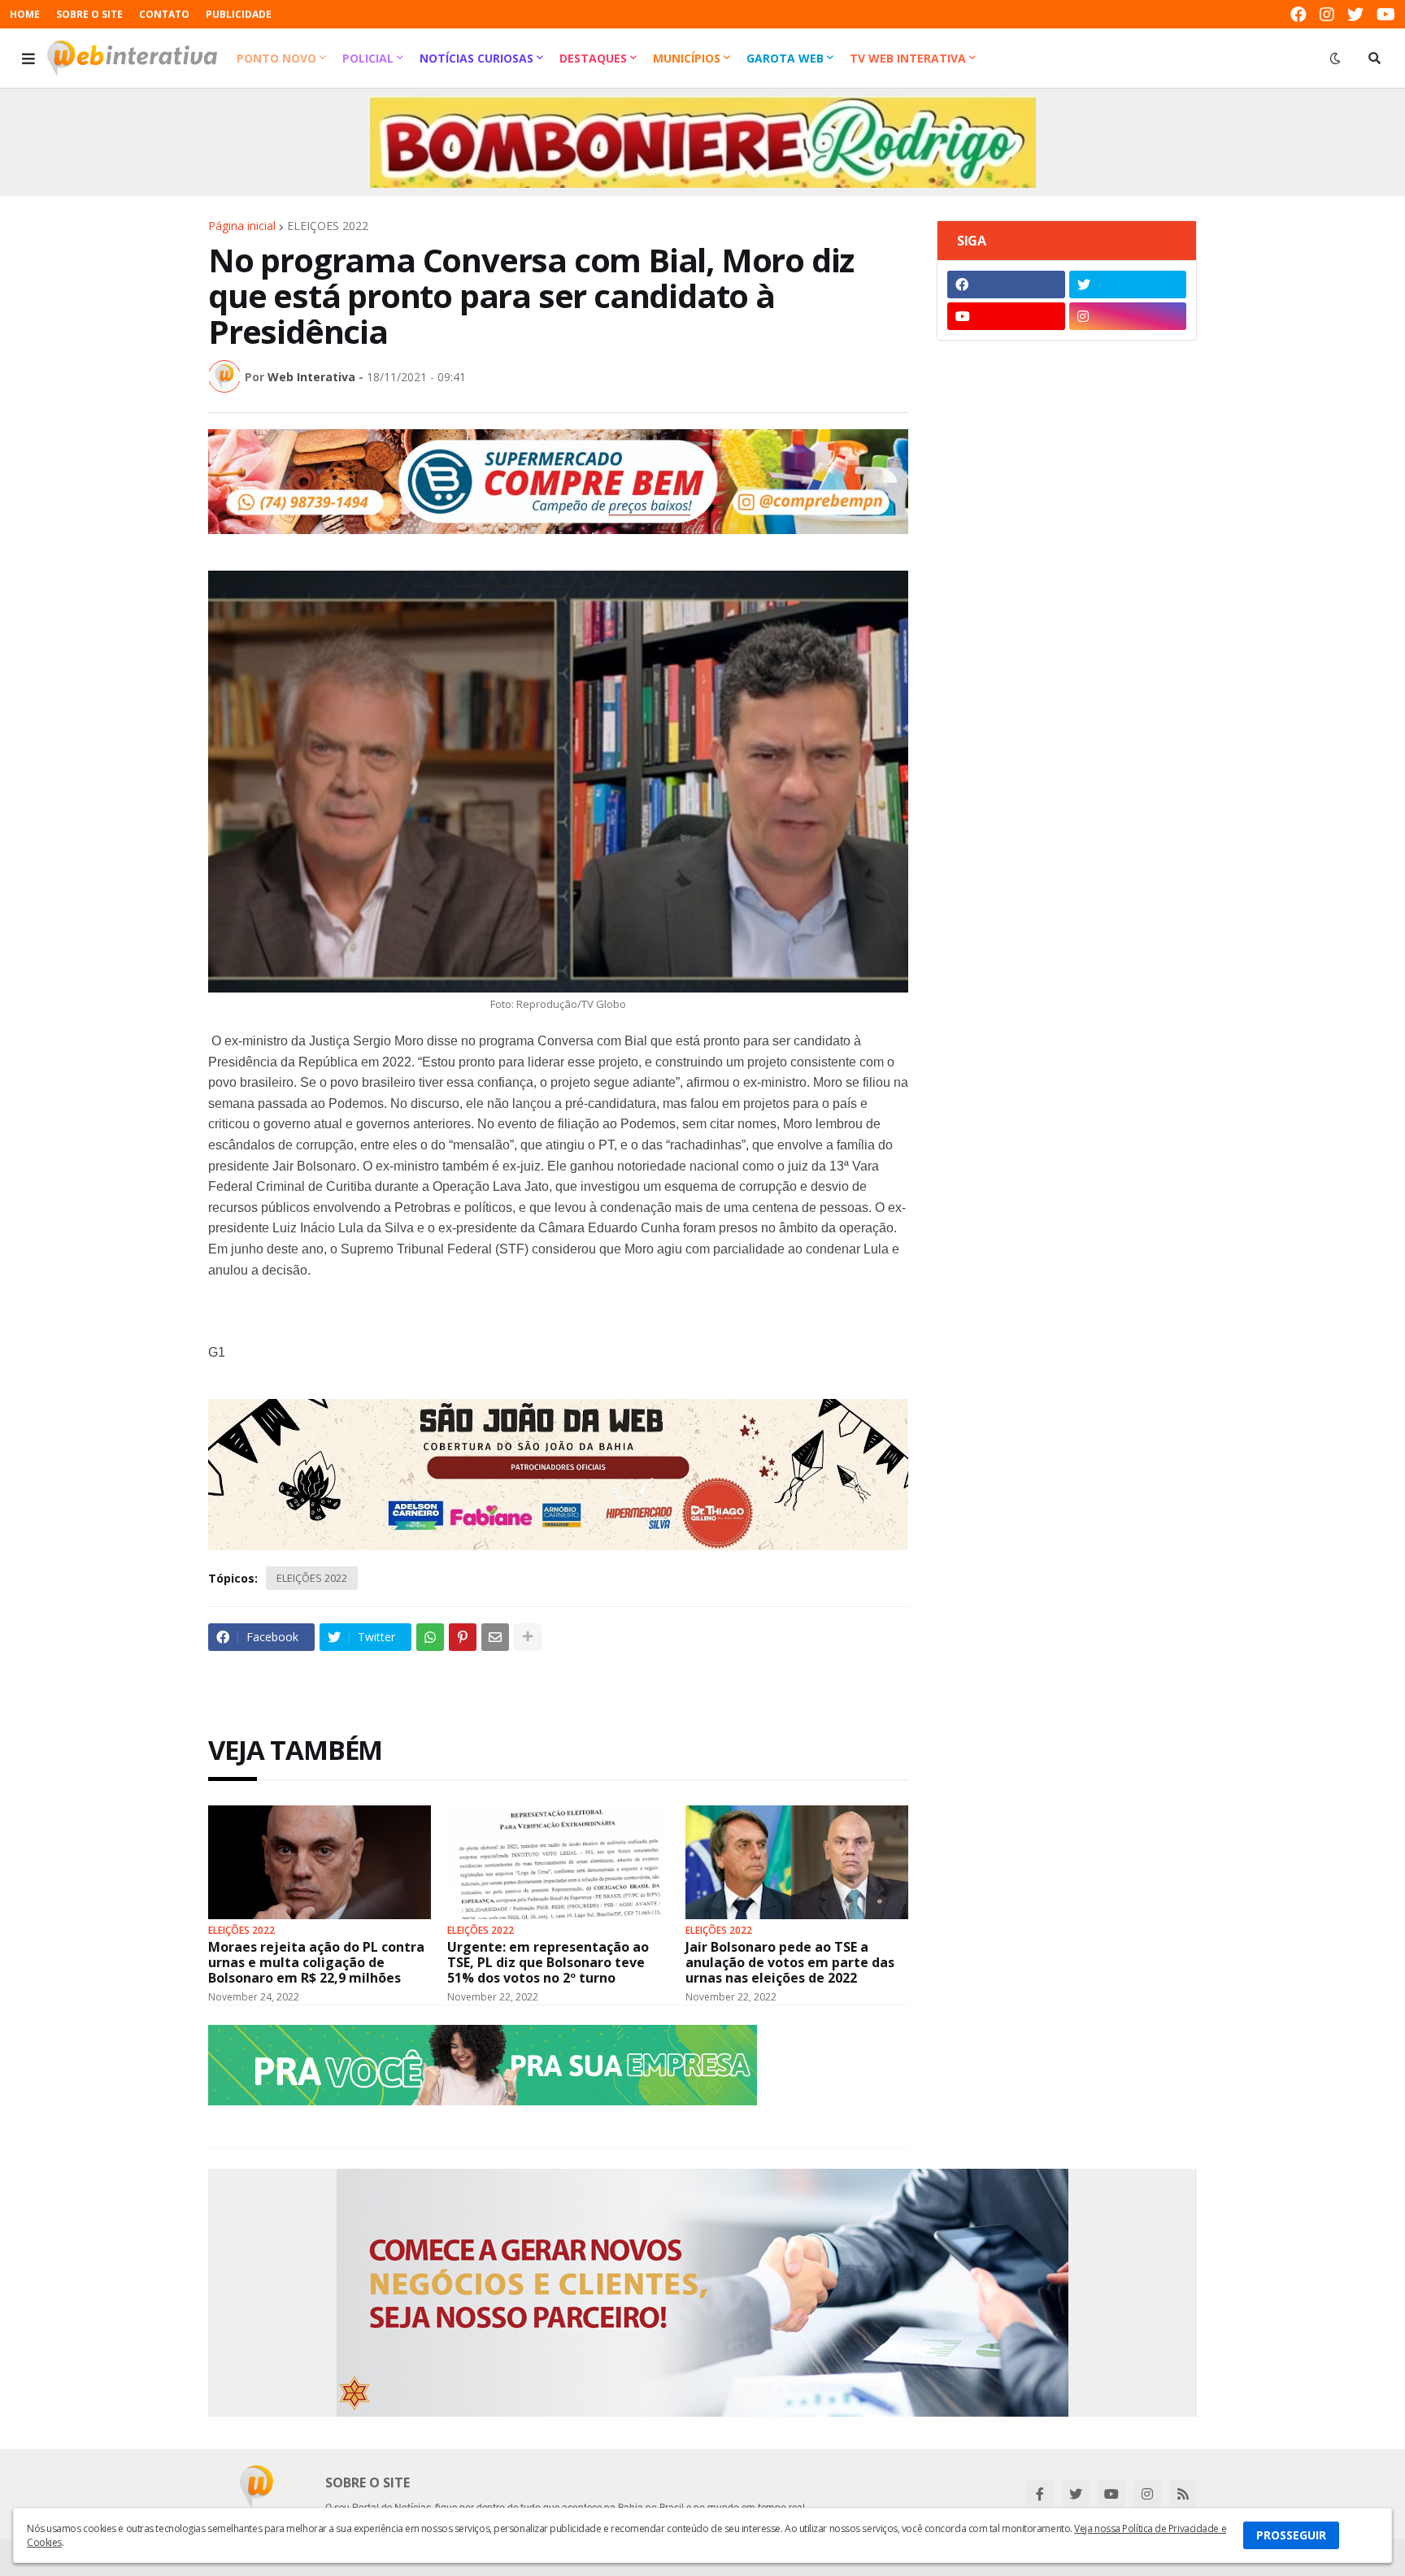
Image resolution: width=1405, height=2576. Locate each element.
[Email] (495, 1637)
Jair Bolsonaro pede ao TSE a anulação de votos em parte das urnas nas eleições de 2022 (790, 1963)
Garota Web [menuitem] (785, 58)
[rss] (1183, 2494)
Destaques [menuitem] (593, 58)
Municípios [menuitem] (687, 58)
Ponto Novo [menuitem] (276, 58)
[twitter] (1355, 14)
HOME (25, 14)
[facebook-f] (1040, 2494)
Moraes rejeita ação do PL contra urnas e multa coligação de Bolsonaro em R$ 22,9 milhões (316, 1963)
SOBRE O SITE (89, 14)
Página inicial (242, 226)
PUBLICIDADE (239, 14)
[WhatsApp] (430, 1637)
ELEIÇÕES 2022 (328, 226)
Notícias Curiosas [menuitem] (476, 58)
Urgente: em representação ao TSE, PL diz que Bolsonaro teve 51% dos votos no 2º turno (548, 1963)
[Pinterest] (463, 1637)
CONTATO (164, 14)
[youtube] (1386, 14)
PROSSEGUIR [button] (1291, 2535)
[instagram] (1327, 14)
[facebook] (1298, 14)
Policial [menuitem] (368, 58)
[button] (28, 59)
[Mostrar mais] (528, 1637)
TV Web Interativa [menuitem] (908, 58)
